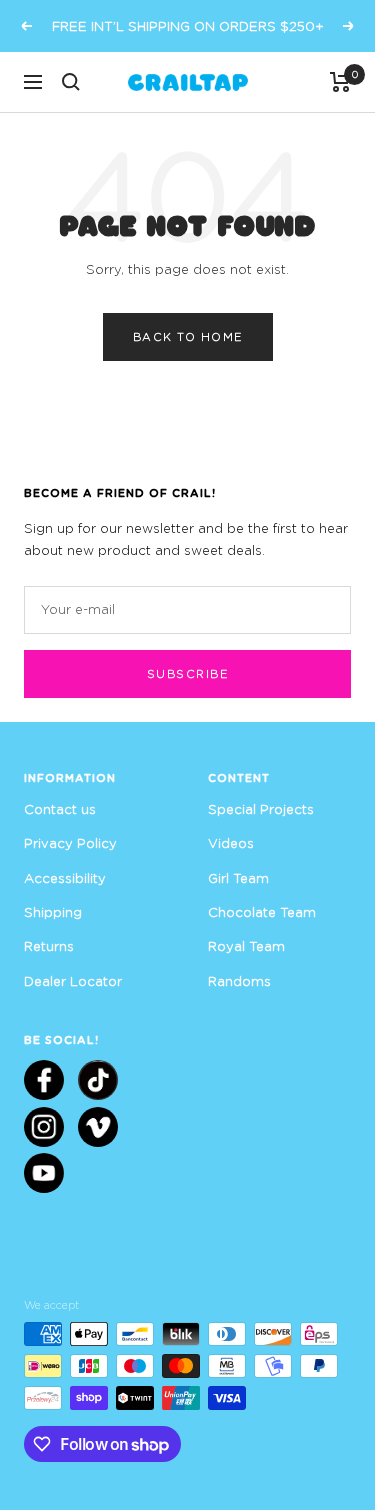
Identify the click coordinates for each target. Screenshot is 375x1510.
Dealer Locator (73, 981)
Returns (49, 946)
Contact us (60, 809)
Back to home (188, 336)
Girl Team (238, 878)
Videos (231, 843)
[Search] (71, 82)
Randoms (239, 981)
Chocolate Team (262, 912)
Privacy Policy (70, 843)
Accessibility (65, 878)
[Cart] (340, 82)
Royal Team (246, 946)
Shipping (53, 912)
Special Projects (261, 809)
